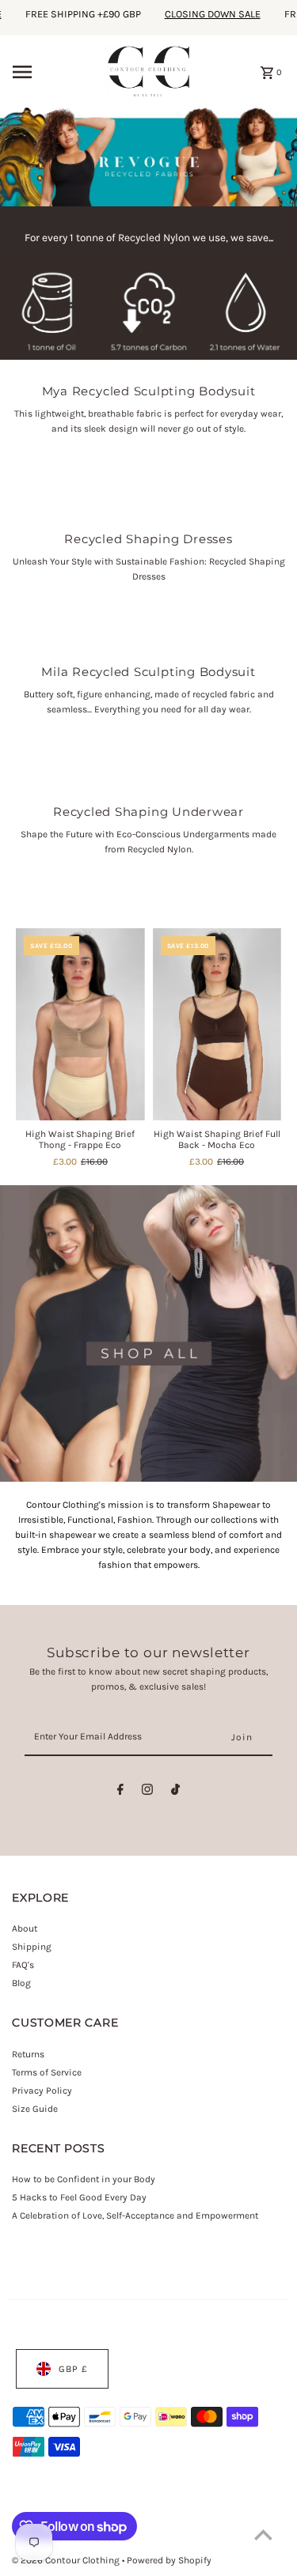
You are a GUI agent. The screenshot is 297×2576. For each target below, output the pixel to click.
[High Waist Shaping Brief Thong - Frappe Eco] (80, 1025)
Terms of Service (47, 2072)
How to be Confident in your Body (84, 2179)
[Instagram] (147, 1792)
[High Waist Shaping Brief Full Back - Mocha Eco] (217, 1025)
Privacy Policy (42, 2091)
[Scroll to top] (263, 2534)
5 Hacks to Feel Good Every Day (79, 2197)
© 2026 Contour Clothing (67, 2560)
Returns (28, 2054)
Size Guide (35, 2109)
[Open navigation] (54, 72)
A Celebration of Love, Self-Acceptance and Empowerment (136, 2215)
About (25, 1928)
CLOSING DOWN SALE (199, 14)
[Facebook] (120, 1792)
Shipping (32, 1947)
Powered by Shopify (169, 2560)
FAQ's (23, 1965)
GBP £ (73, 2369)
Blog (21, 1983)
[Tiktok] (175, 1792)
